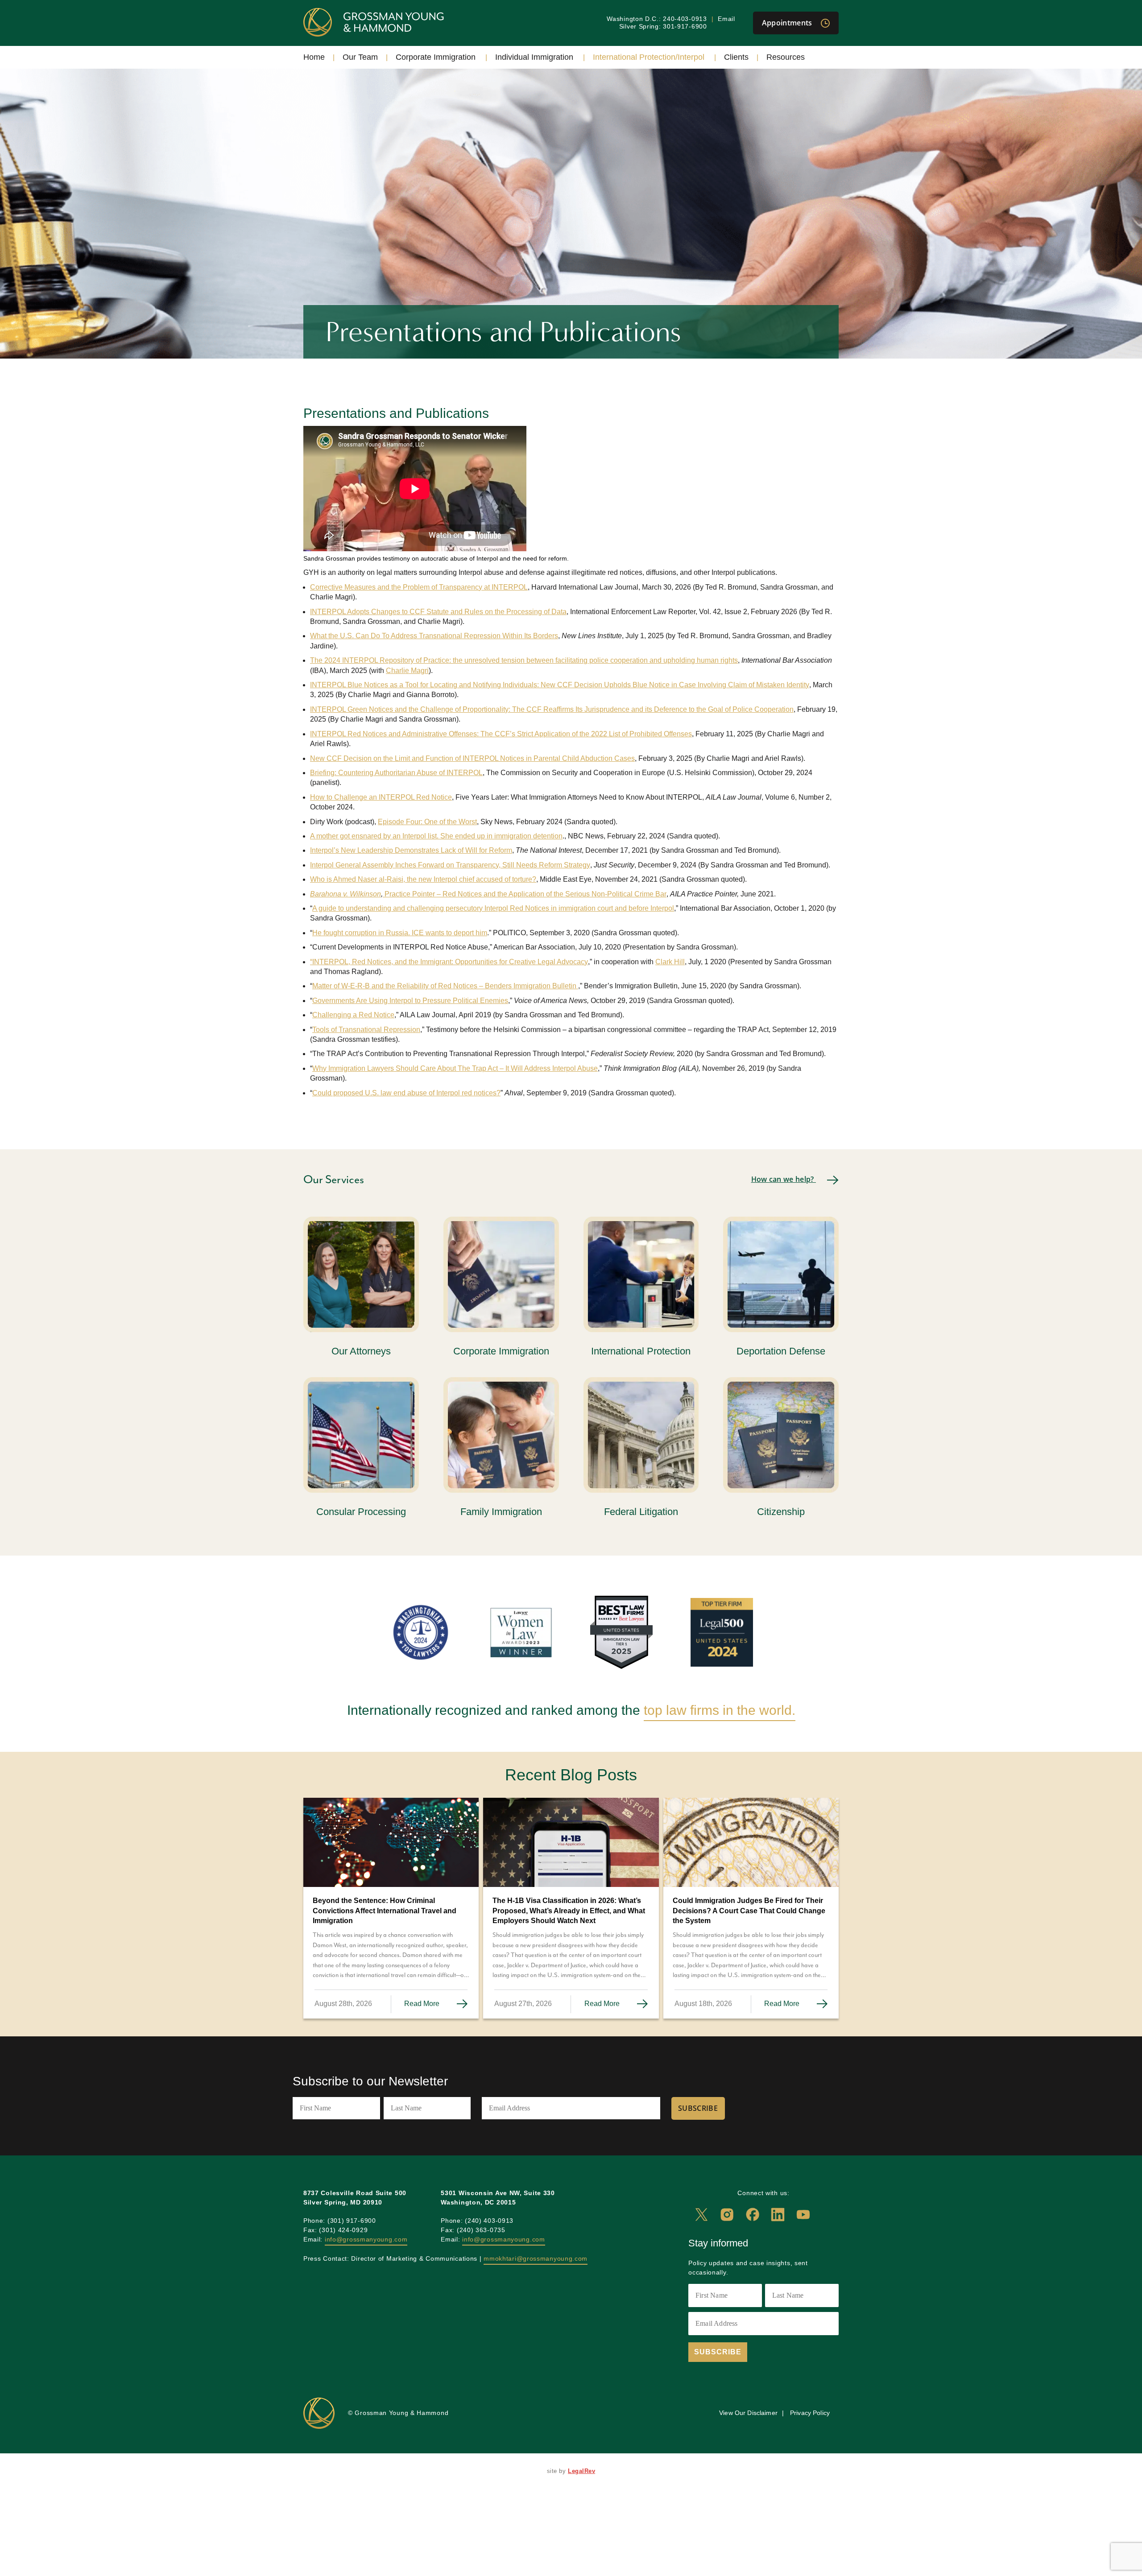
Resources (786, 57)
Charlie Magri (407, 671)
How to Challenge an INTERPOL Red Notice (381, 797)
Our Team (360, 57)
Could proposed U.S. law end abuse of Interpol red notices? (406, 1093)
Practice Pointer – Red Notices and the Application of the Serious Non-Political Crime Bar (525, 894)
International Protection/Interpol (649, 57)
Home (314, 57)
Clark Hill (670, 962)
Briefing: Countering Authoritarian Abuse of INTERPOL (396, 773)
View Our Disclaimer (748, 2413)
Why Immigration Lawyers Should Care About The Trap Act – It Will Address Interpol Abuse (455, 1068)
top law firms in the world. (720, 1710)
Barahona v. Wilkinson (345, 894)
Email (726, 19)
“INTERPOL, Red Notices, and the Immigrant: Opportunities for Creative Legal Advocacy (449, 962)
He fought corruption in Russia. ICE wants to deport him (400, 933)
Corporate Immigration (436, 57)
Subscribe (698, 2108)
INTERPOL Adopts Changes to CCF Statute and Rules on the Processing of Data (438, 612)
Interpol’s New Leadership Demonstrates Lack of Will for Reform (411, 850)
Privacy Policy (810, 2413)
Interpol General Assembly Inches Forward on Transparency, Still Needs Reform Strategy (450, 865)
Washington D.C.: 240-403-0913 (657, 19)
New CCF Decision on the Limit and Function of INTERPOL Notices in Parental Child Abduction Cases (472, 758)
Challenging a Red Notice (353, 1015)
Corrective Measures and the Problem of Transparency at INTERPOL (419, 587)
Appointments (788, 23)
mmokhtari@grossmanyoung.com (536, 2258)
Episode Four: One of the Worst (427, 822)
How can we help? (784, 1179)
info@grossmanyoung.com (366, 2239)
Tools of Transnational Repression (366, 1030)
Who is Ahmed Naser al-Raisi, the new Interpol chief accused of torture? (423, 879)
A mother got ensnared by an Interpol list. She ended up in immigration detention (436, 836)
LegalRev (581, 2471)
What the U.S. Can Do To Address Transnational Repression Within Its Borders (434, 636)
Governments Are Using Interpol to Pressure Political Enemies (410, 1001)
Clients (736, 57)
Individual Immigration (534, 57)
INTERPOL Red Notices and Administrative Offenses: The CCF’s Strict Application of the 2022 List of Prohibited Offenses (501, 734)
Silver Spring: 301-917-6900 (663, 26)
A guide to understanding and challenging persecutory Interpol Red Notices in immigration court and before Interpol (493, 908)
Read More (423, 2004)
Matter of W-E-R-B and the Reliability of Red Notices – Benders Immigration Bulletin (445, 986)
